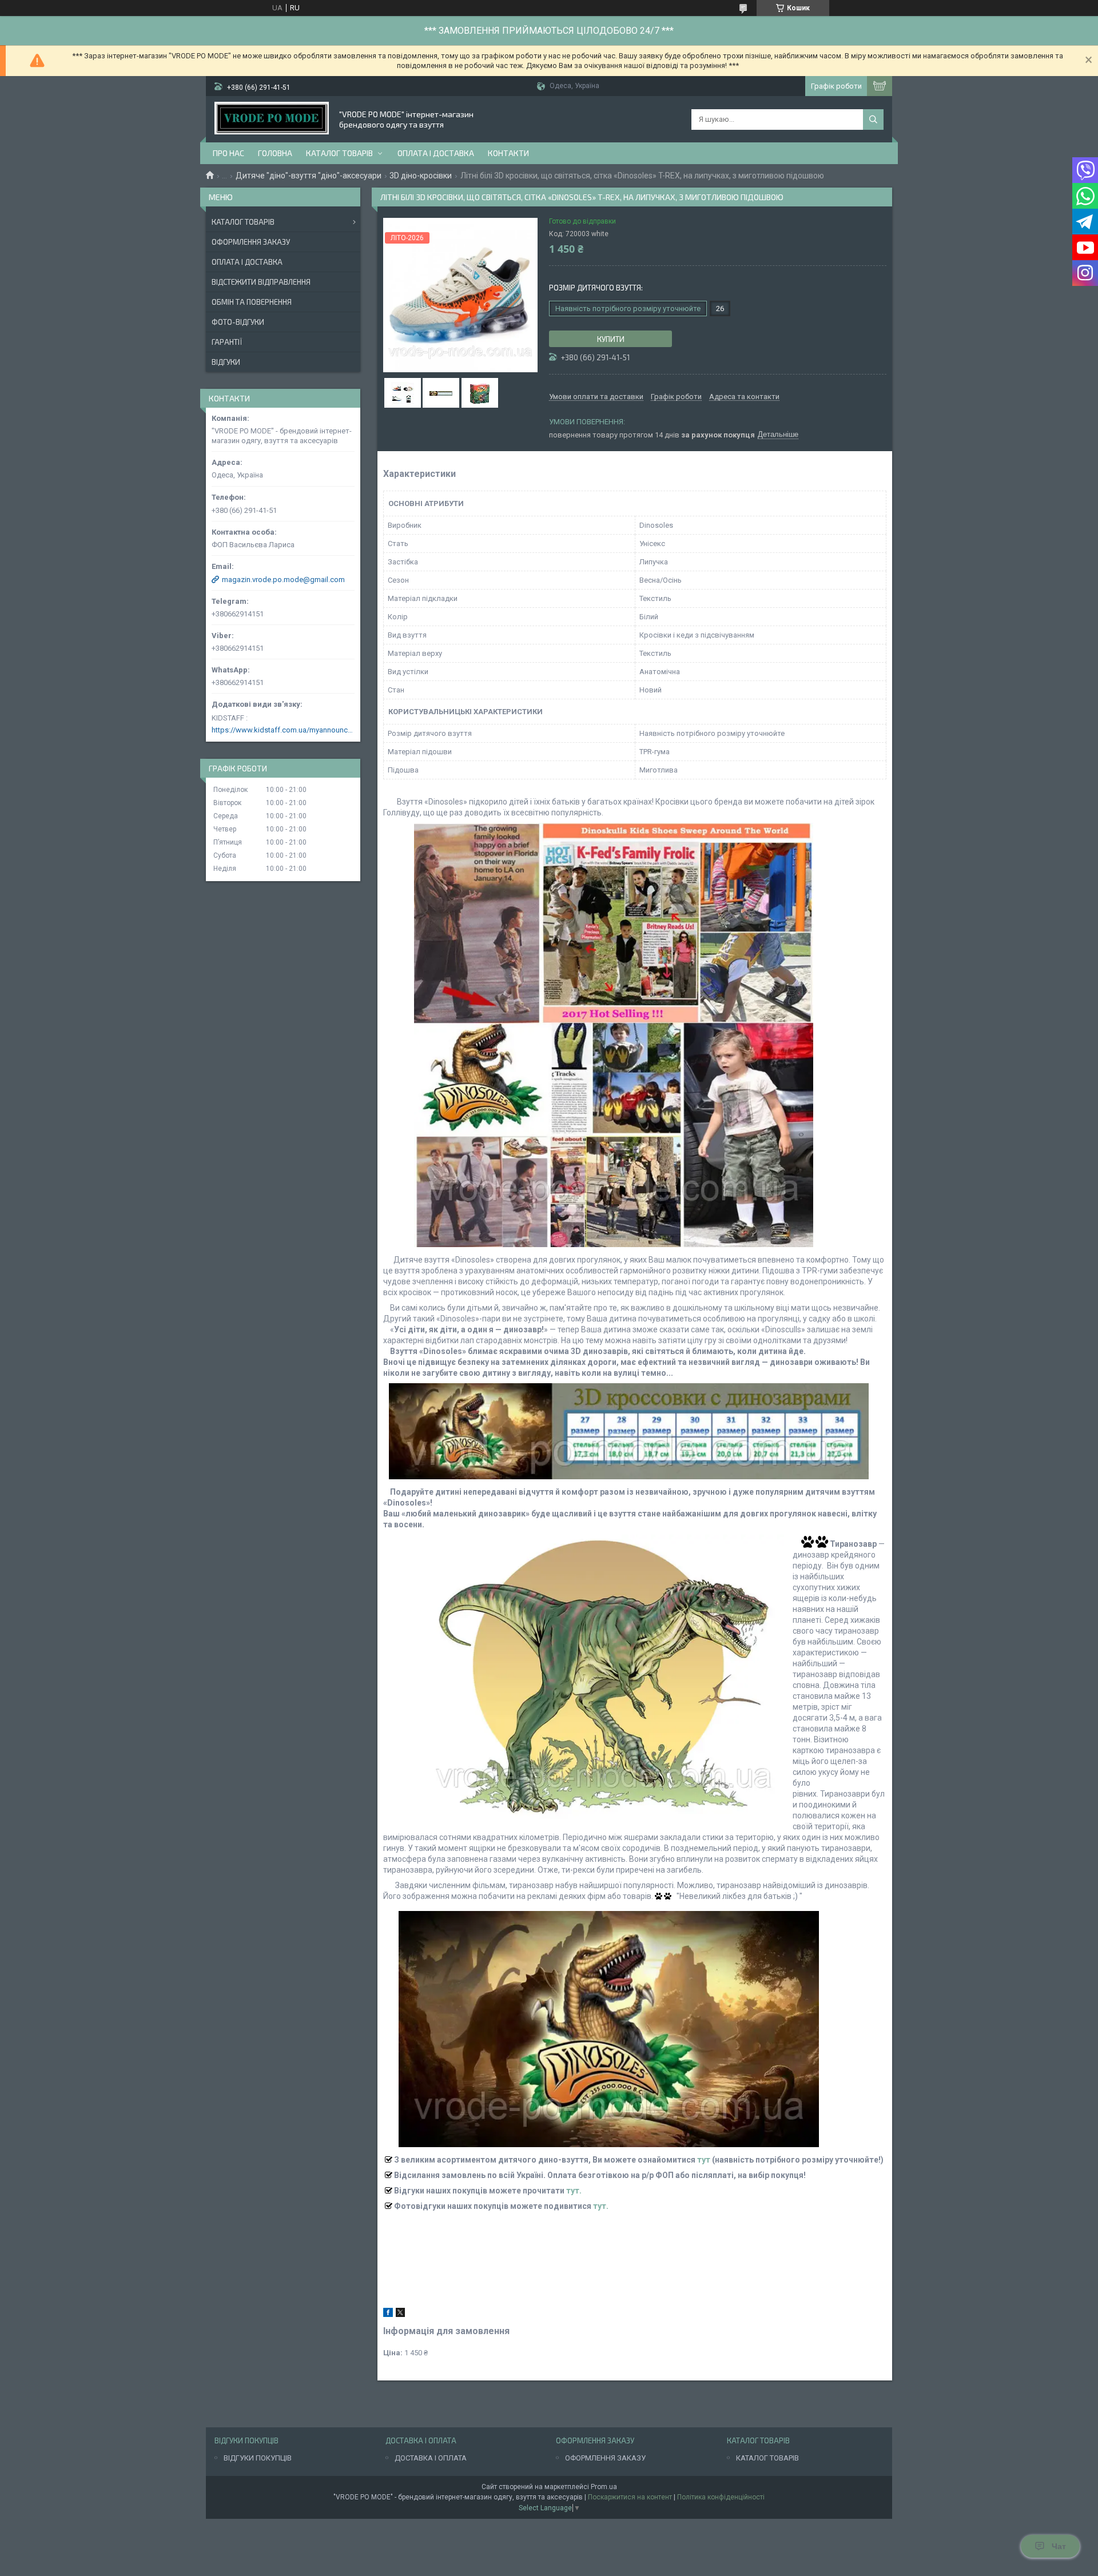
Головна (275, 153)
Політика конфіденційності (721, 2497)
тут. (574, 2191)
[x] (400, 2314)
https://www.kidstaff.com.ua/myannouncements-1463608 (283, 730)
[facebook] (388, 2314)
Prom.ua (604, 2487)
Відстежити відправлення (261, 282)
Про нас (228, 153)
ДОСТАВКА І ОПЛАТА (431, 2458)
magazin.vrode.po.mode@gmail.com (283, 580)
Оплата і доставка (436, 153)
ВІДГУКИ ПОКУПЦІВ (258, 2458)
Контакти (508, 153)
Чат (1059, 2546)
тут (704, 2160)
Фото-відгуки (238, 322)
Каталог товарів (339, 153)
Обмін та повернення (252, 302)
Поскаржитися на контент (630, 2497)
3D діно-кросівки (421, 176)
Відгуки (226, 362)
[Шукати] (873, 120)
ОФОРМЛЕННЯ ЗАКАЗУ (605, 2458)
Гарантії (227, 342)
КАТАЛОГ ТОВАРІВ (767, 2458)
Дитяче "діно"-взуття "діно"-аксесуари (309, 176)
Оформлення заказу (251, 242)
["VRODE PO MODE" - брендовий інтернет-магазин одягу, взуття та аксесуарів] (272, 119)
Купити (611, 339)
